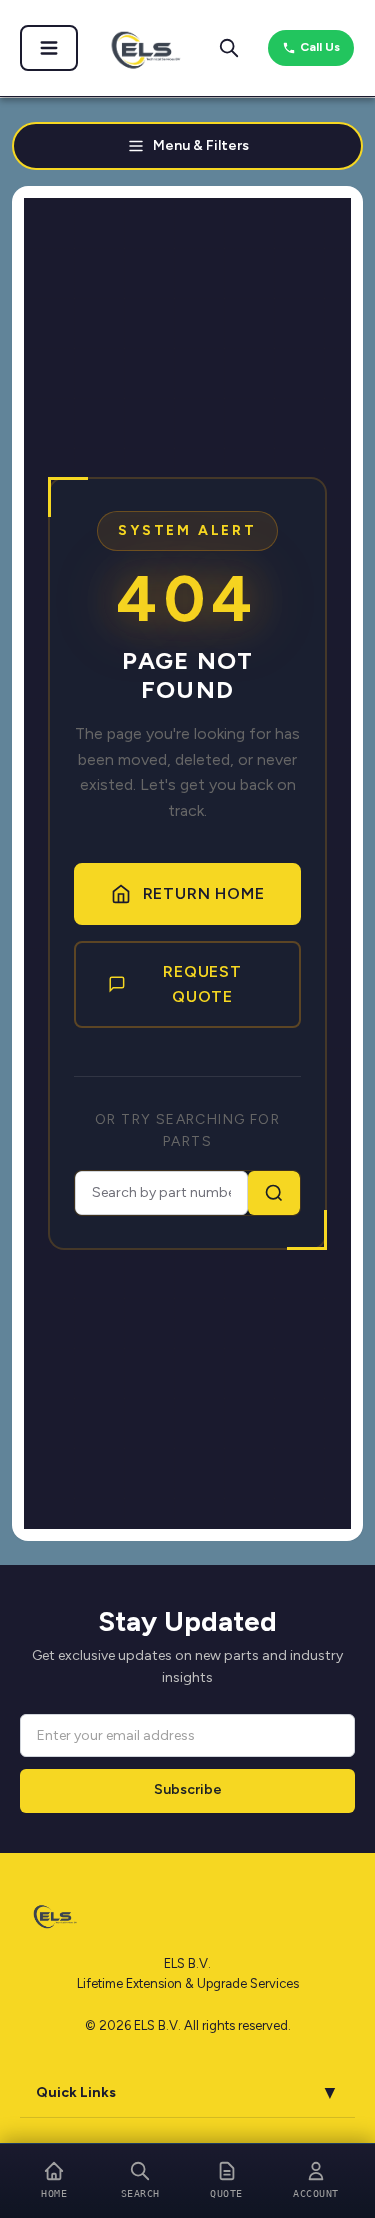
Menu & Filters (201, 145)
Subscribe (188, 1789)
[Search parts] (229, 48)
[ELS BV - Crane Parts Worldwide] (140, 48)
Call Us (320, 47)
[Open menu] (49, 48)
